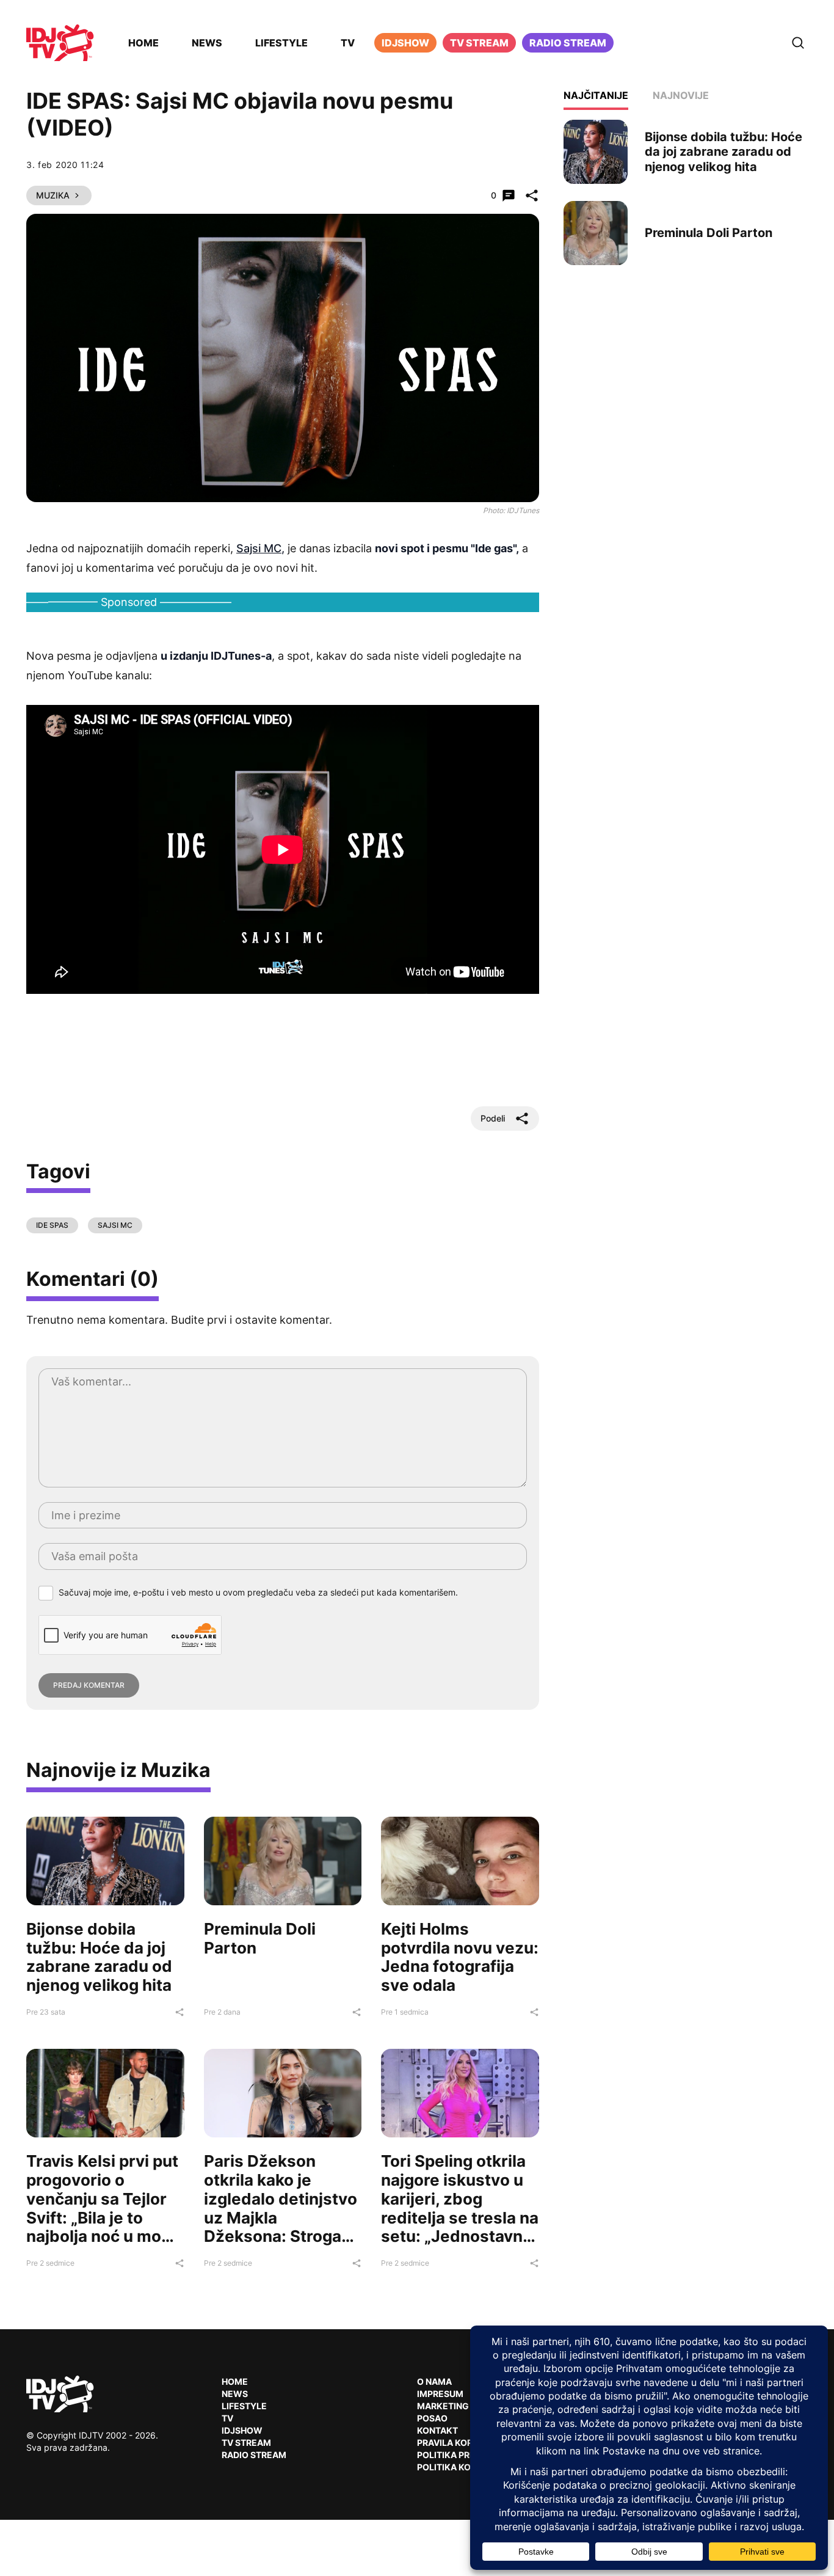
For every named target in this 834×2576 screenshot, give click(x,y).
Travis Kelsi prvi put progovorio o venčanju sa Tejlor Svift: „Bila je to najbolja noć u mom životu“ (102, 2208)
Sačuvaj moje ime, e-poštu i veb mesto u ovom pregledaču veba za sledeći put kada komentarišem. (258, 1592)
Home (143, 43)
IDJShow (242, 2430)
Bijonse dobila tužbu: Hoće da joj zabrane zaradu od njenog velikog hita (99, 1957)
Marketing (443, 2406)
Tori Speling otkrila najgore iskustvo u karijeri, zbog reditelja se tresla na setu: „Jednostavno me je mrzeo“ (460, 2208)
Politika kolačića (460, 2467)
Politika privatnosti (466, 2455)
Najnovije (681, 95)
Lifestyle (281, 43)
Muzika (53, 195)
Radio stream (568, 43)
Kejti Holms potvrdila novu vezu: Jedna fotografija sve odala (460, 1957)
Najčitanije (596, 95)
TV (348, 43)
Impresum (440, 2394)
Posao (432, 2418)
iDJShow (405, 43)
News (207, 43)
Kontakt (437, 2430)
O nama (434, 2381)
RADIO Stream (254, 2455)
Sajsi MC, (260, 548)
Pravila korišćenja (463, 2443)
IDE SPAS (52, 1225)
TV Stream (479, 43)
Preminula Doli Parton (260, 1938)
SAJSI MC (115, 1225)
